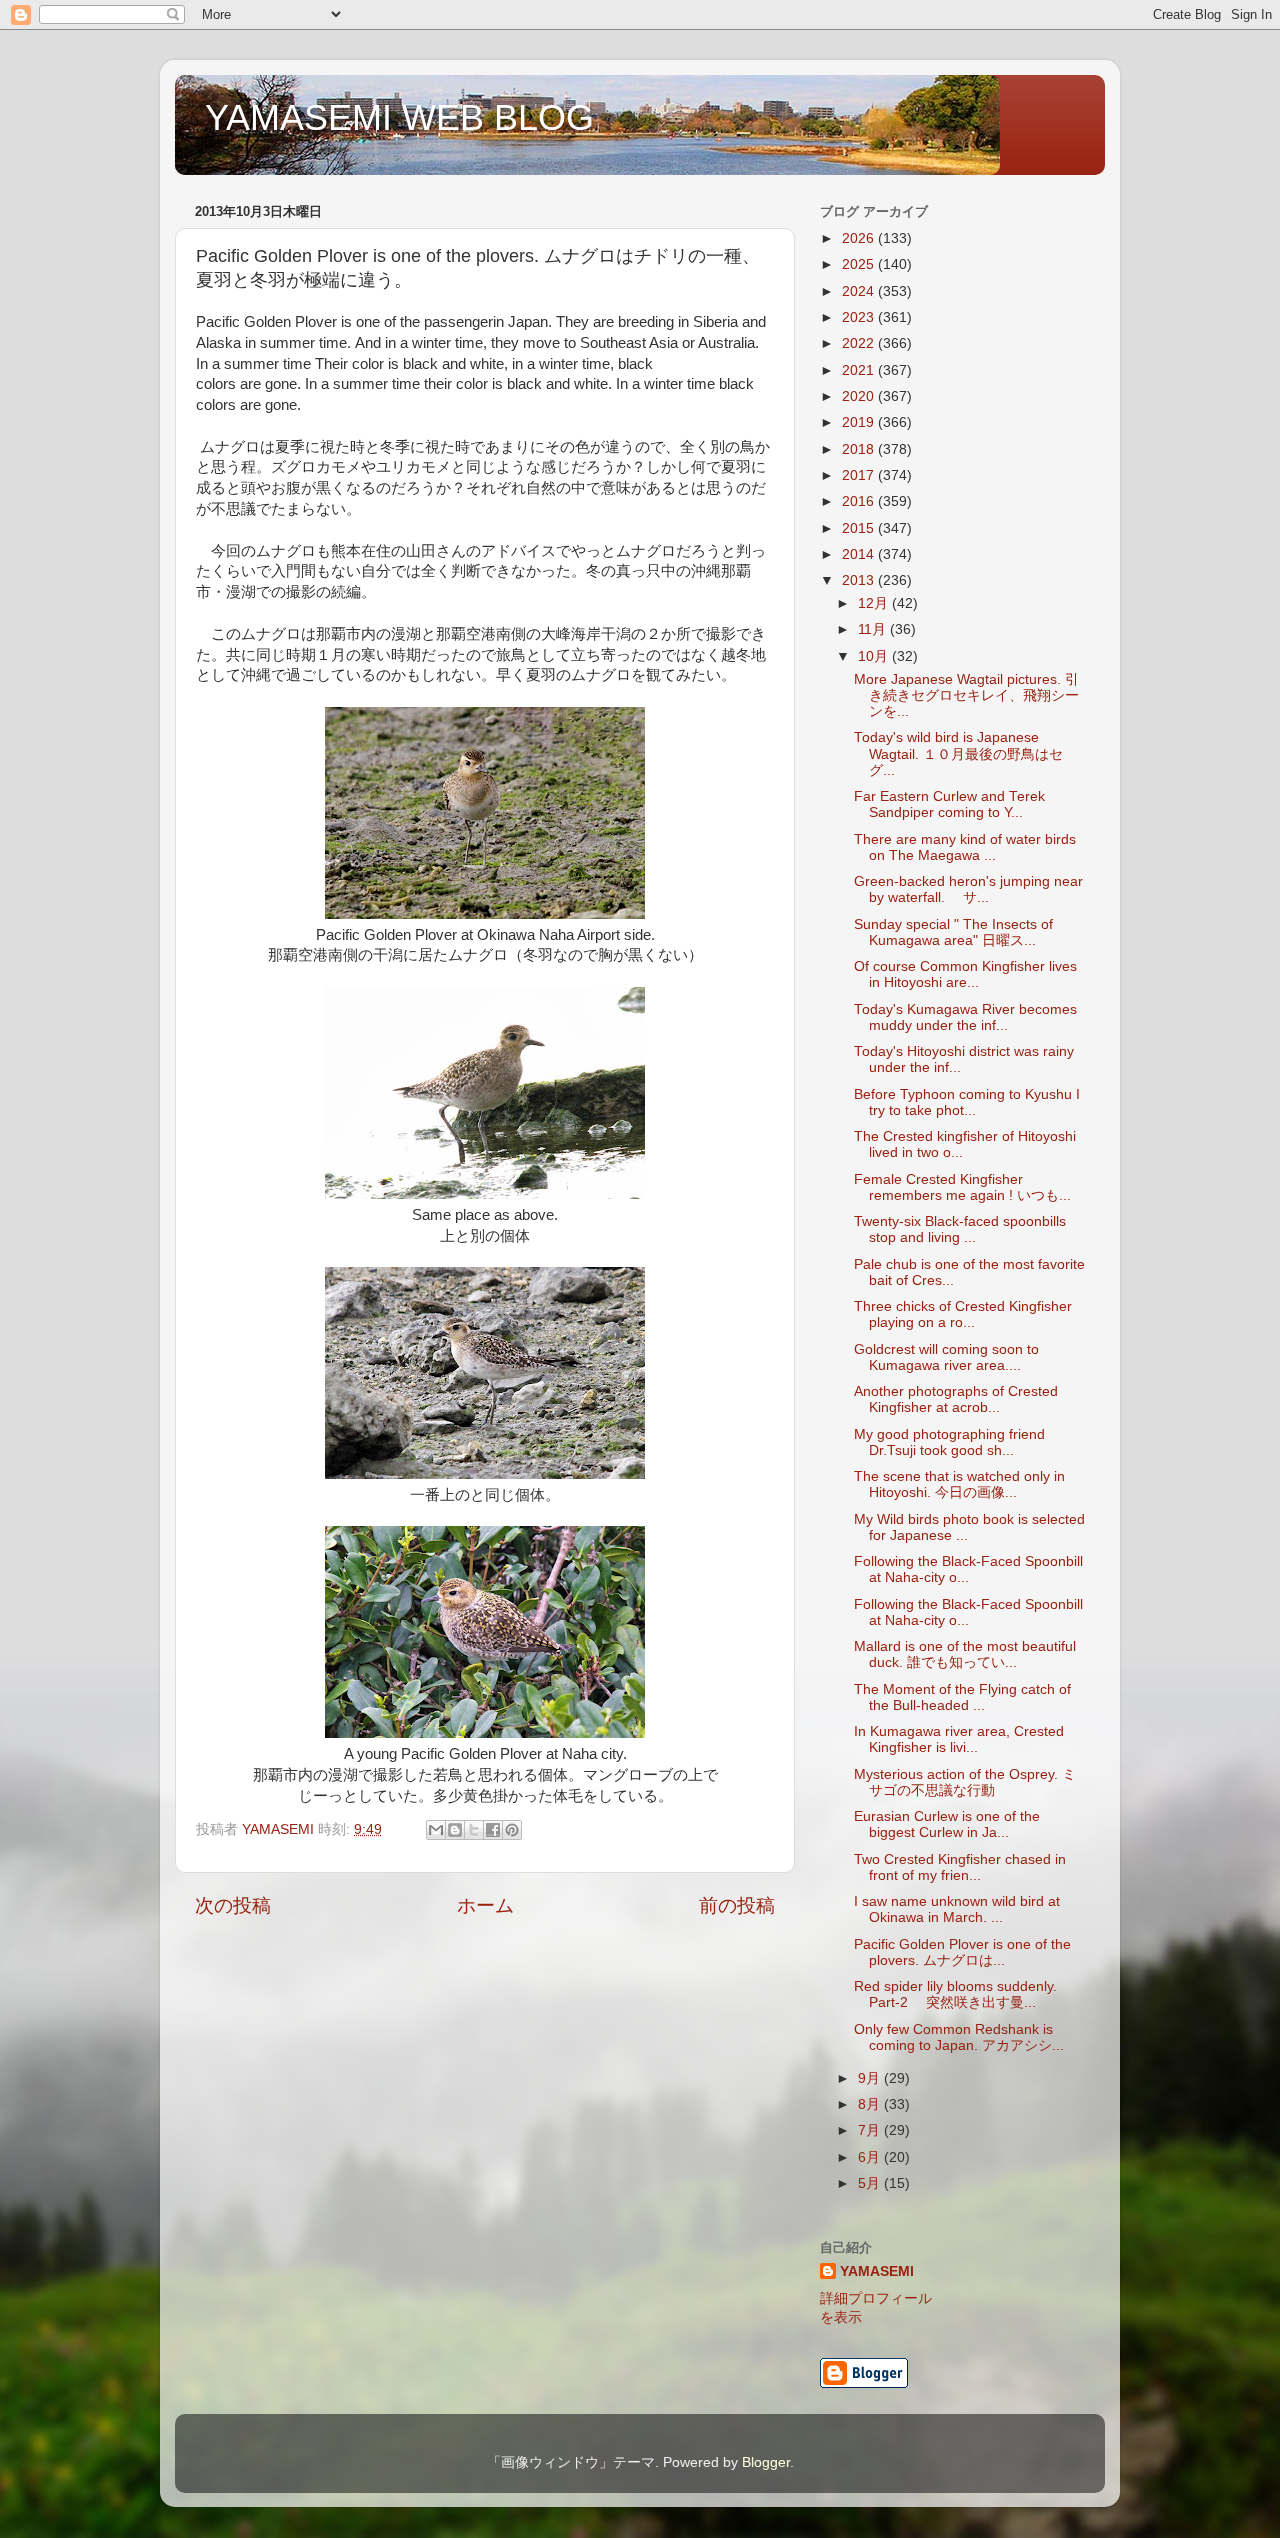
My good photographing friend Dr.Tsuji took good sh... (949, 1442)
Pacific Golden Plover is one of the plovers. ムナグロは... (962, 1952)
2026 (860, 238)
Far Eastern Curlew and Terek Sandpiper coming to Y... (949, 804)
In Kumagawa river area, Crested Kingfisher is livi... (959, 1739)
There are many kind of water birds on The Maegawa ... (965, 847)
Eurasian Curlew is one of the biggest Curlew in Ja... (947, 1824)
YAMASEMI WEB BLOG (399, 117)
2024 (860, 291)
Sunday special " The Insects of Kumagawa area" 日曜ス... (953, 932)
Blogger (766, 2462)
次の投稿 (233, 1905)
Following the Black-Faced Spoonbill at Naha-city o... (968, 1569)
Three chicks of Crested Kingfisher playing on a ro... (963, 1314)
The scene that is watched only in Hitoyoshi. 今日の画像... (959, 1484)
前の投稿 (737, 1905)
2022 (860, 343)
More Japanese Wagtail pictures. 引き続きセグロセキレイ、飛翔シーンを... (966, 695)
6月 (871, 2157)
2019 (860, 422)
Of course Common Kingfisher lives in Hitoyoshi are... (965, 974)
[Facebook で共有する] (493, 1830)
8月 (871, 2104)
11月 (874, 629)
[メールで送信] (436, 1830)
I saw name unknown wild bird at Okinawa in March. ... (957, 1909)
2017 (860, 475)
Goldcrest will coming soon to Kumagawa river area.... (946, 1357)
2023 (860, 317)
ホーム (485, 1905)
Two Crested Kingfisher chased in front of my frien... (960, 1867)
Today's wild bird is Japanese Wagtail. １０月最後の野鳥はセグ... (958, 753)
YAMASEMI (877, 2271)
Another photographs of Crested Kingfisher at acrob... (956, 1399)
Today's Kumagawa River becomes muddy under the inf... (965, 1017)
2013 (860, 580)
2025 (860, 264)
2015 (860, 528)
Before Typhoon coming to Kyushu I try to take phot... (967, 1102)
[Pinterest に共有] (512, 1830)
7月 (871, 2130)
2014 (860, 554)
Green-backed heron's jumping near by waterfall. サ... (968, 889)
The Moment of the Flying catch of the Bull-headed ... (962, 1697)
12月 (875, 603)
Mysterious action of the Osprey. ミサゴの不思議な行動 (965, 1782)
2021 (860, 370)
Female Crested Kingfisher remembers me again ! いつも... (962, 1187)
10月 (875, 656)
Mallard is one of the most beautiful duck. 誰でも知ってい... (965, 1654)
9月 (871, 2078)
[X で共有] (474, 1830)
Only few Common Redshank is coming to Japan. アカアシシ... (959, 2037)
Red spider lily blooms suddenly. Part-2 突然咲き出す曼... (955, 1994)
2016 (860, 501)
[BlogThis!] (455, 1830)
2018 (860, 449)
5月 (871, 2183)
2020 (860, 396)
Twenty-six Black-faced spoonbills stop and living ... (960, 1229)
